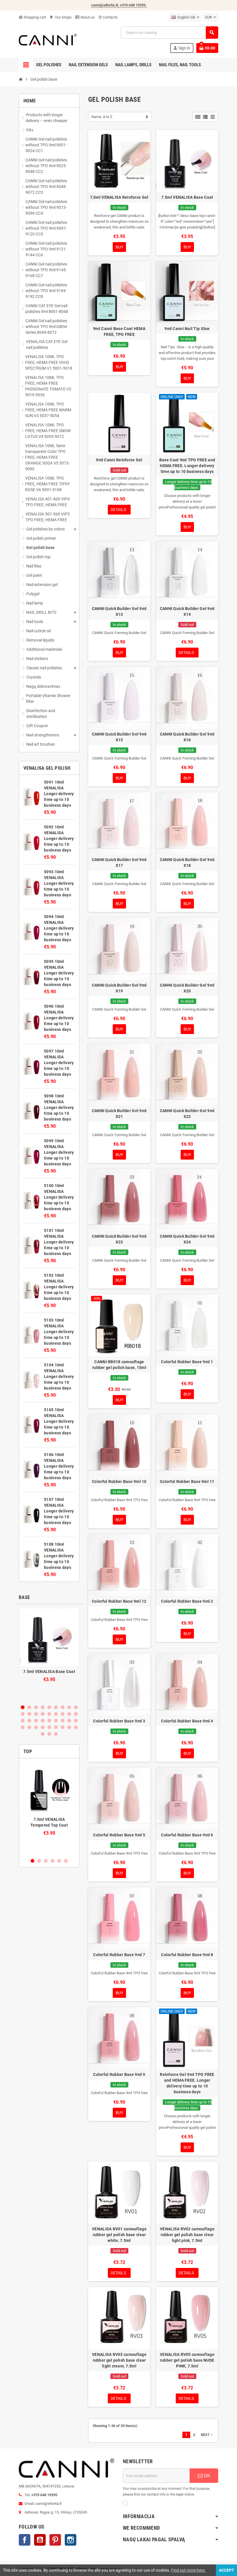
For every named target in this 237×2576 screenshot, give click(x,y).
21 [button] (36, 1721)
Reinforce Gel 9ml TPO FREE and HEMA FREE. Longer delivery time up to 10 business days (187, 2083)
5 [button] (49, 1707)
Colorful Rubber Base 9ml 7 (119, 1955)
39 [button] (56, 1734)
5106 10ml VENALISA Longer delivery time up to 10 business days (59, 1466)
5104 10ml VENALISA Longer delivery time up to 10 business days (59, 1377)
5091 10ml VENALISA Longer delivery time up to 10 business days (59, 794)
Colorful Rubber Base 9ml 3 (119, 1721)
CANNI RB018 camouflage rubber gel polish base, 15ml (119, 1365)
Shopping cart (32, 17)
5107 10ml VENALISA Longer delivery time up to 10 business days (59, 1511)
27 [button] (76, 1721)
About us (87, 17)
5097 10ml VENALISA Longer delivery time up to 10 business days (59, 1063)
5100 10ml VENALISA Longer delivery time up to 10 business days (59, 1197)
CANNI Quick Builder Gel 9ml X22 (187, 1114)
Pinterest (55, 2540)
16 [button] (63, 1714)
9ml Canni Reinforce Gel (119, 460)
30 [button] (36, 1727)
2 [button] (29, 1707)
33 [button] (56, 1727)
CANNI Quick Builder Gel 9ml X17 (119, 863)
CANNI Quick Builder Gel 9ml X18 (187, 863)
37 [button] (43, 1734)
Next (207, 2435)
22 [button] (43, 1721)
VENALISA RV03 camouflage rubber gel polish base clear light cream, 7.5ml (119, 2360)
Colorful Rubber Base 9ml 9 (119, 2074)
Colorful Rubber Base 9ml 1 (187, 1362)
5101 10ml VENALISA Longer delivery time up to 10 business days (59, 1242)
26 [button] (69, 1721)
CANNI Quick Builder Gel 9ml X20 (187, 988)
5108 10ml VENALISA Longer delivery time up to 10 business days (59, 1556)
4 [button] (43, 1707)
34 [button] (63, 1727)
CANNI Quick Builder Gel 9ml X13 (119, 611)
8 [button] (69, 1707)
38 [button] (49, 1734)
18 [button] (76, 1714)
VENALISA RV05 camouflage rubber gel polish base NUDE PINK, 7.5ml (187, 2360)
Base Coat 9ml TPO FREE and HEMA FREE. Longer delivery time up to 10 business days (187, 466)
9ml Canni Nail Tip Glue (187, 329)
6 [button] (56, 1707)
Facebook (25, 2540)
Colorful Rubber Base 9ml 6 (187, 1835)
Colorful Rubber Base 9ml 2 (187, 1601)
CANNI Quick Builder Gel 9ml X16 (187, 737)
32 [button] (49, 1727)
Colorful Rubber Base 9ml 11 (187, 1482)
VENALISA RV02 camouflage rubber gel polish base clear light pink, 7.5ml (187, 2235)
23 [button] (49, 1721)
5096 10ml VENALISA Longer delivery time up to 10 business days (59, 1018)
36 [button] (76, 1727)
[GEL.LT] (48, 39)
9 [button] (76, 1707)
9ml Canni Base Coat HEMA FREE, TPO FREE (119, 331)
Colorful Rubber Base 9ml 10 (119, 1482)
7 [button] (63, 1707)
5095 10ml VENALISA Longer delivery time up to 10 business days (59, 973)
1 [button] (23, 1707)
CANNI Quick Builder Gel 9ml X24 (187, 1239)
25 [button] (63, 1721)
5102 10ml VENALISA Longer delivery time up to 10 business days (59, 1287)
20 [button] (29, 1721)
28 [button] (23, 1727)
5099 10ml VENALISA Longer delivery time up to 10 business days (59, 1152)
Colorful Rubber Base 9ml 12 (119, 1601)
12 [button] (36, 1714)
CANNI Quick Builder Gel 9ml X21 (119, 1114)
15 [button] (56, 1714)
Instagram (71, 2540)
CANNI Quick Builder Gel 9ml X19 (119, 988)
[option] (49, 1654)
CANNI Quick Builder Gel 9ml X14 (187, 611)
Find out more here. (188, 2570)
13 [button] (43, 1714)
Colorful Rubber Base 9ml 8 (187, 1955)
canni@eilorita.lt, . (119, 5)
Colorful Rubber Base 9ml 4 (187, 1721)
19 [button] (23, 1721)
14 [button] (49, 1714)
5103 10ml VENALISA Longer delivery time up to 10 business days (59, 1332)
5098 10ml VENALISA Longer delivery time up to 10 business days (59, 1108)
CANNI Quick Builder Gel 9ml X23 (119, 1239)
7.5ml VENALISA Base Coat (49, 1672)
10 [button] (23, 1714)
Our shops (61, 17)
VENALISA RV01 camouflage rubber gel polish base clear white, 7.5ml (119, 2235)
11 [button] (29, 1714)
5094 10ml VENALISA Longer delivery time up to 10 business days (59, 928)
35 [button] (69, 1727)
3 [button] (36, 1707)
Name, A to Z (102, 117)
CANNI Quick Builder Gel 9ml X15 (119, 737)
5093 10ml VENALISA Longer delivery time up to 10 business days (59, 883)
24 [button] (56, 1721)
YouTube (40, 2540)
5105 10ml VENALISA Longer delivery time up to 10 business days (59, 1421)
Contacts (108, 17)
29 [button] (29, 1727)
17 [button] (69, 1714)
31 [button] (43, 1727)
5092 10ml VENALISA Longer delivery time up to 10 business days (59, 839)
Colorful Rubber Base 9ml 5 (119, 1835)
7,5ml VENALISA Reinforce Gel (119, 197)
